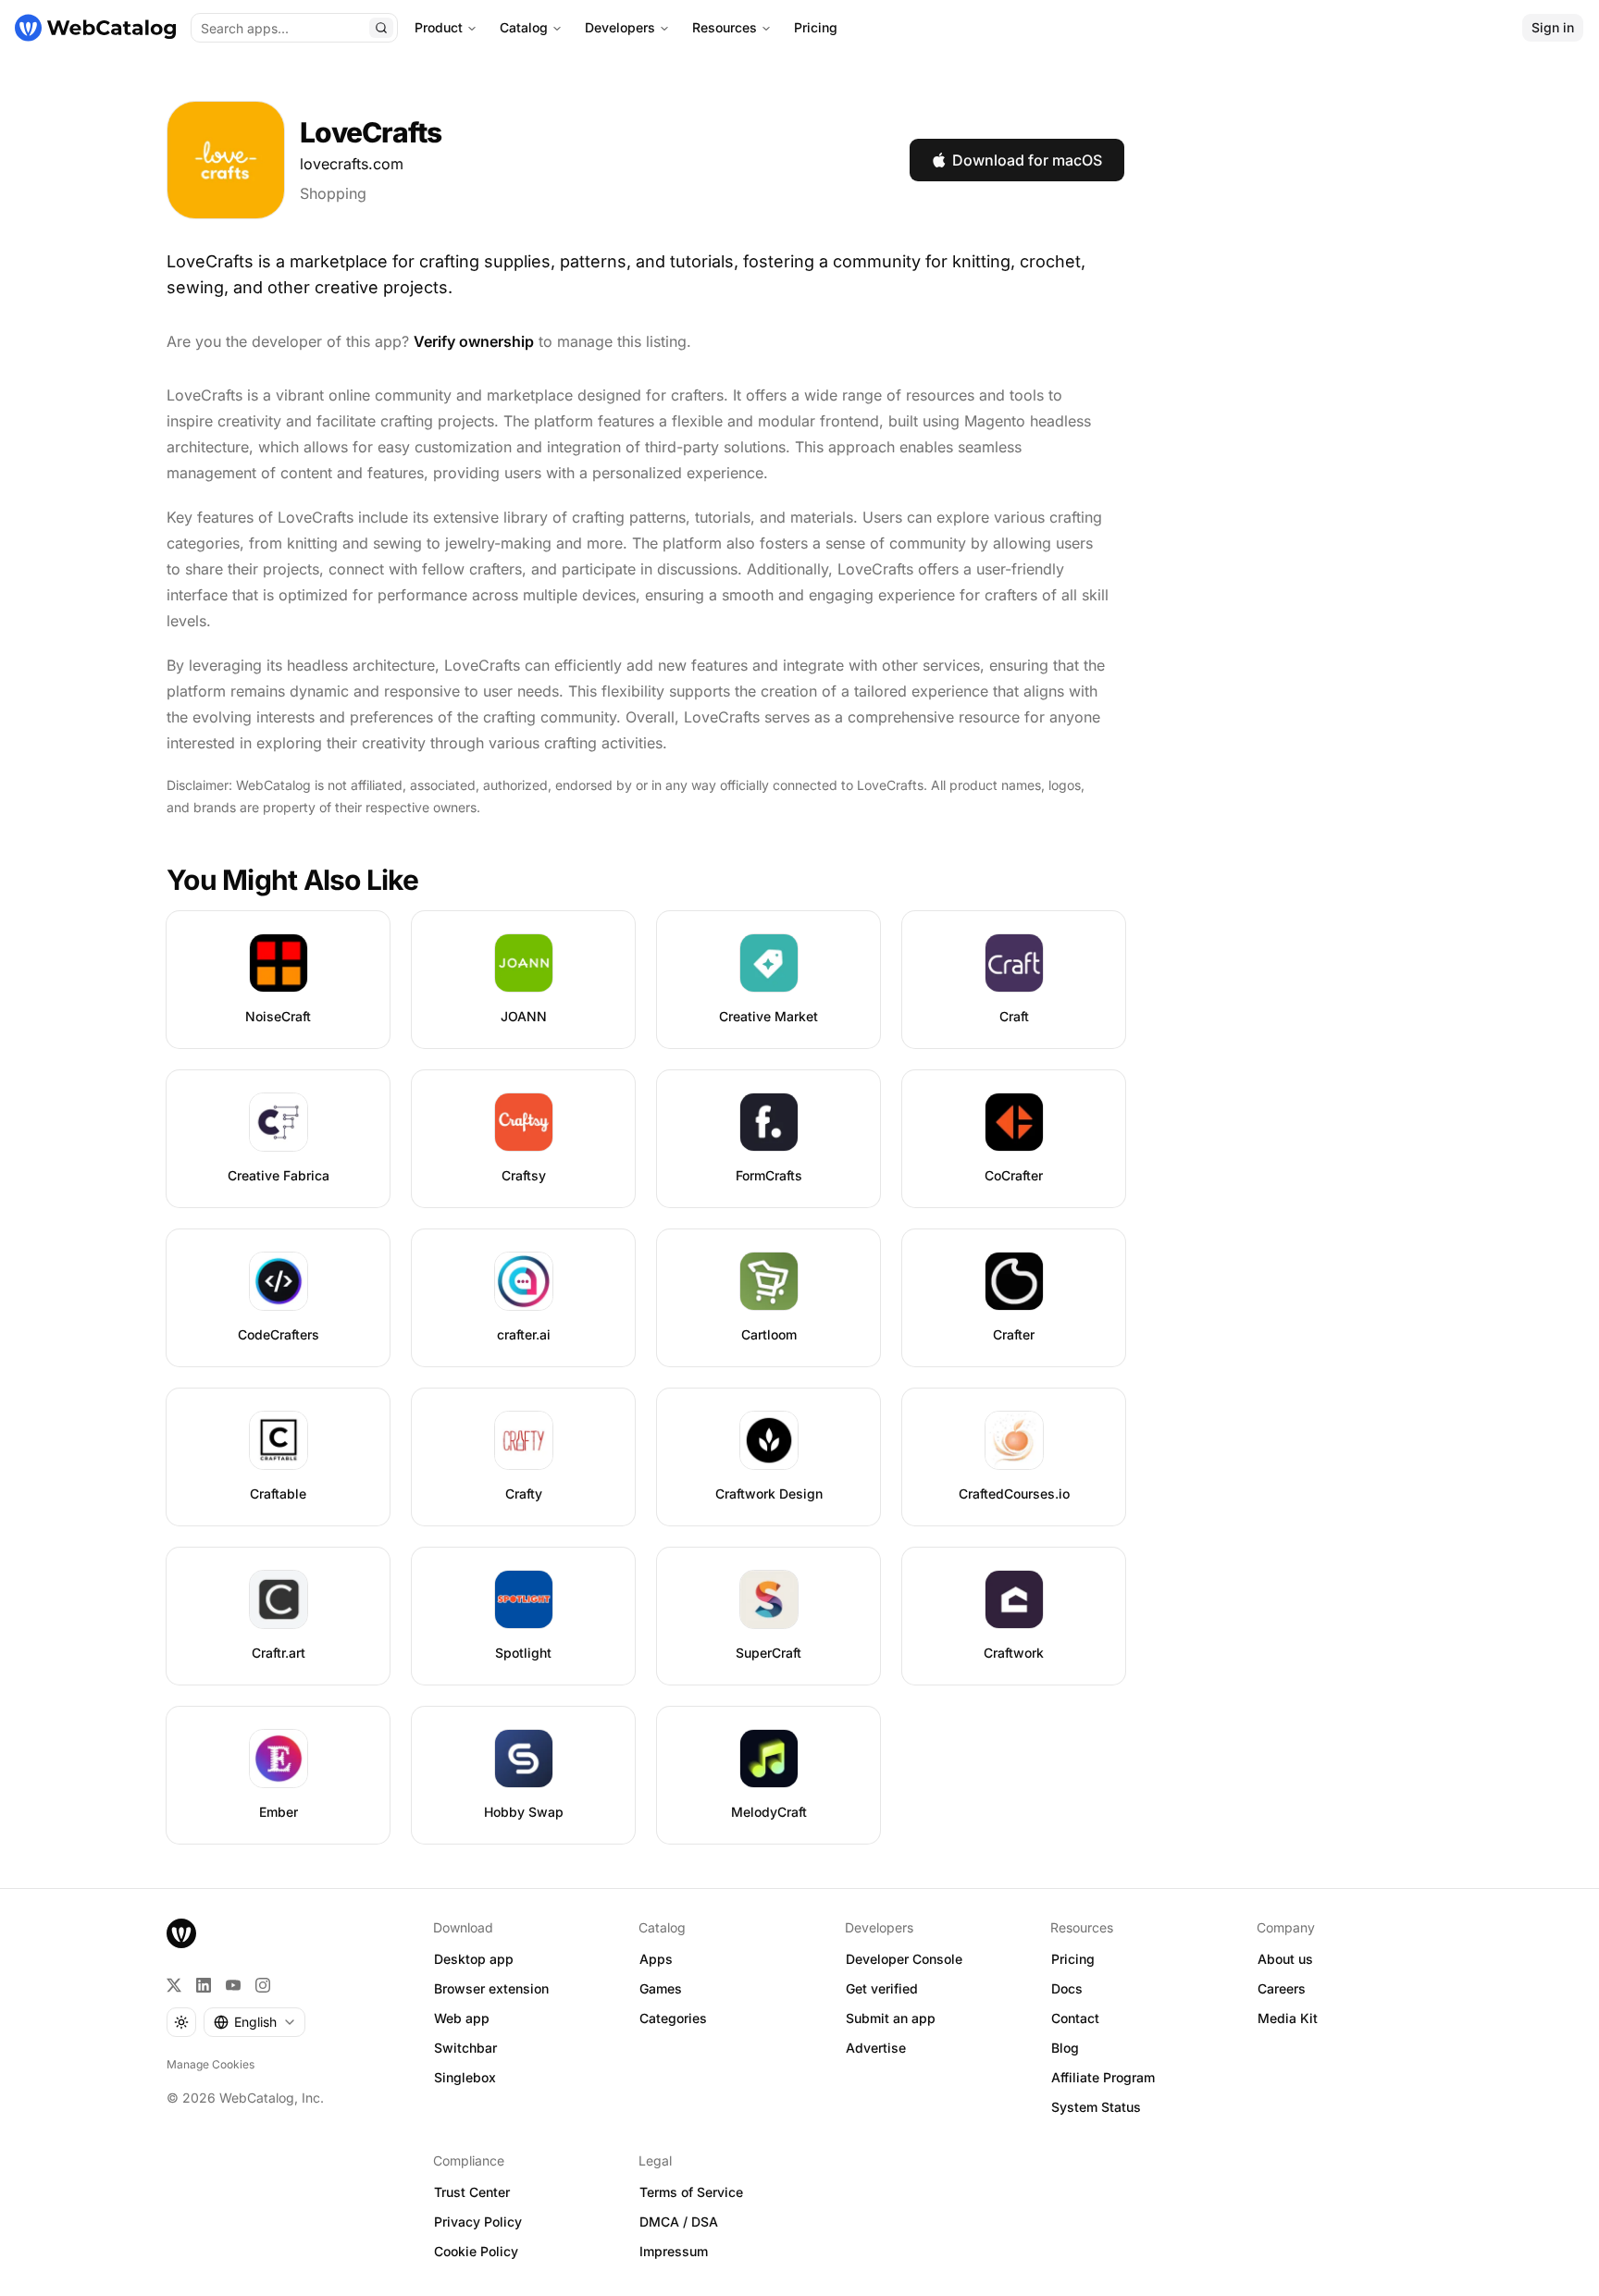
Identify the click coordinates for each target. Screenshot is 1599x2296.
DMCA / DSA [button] (679, 2222)
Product (439, 27)
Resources (725, 27)
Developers (620, 27)
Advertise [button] (876, 2048)
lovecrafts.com (352, 164)
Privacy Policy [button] (478, 2222)
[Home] (95, 28)
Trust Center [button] (472, 2192)
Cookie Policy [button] (476, 2251)
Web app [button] (462, 2018)
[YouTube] (233, 1985)
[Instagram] (263, 1985)
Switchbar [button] (465, 2048)
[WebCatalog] (181, 1933)
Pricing (816, 27)
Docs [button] (1067, 1988)
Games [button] (661, 1988)
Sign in (1553, 27)
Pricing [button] (1073, 1959)
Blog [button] (1065, 2048)
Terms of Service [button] (691, 2192)
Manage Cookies (211, 2064)
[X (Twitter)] (174, 1985)
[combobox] (254, 2022)
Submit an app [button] (891, 2018)
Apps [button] (656, 1959)
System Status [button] (1096, 2107)
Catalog (524, 27)
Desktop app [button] (474, 1959)
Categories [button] (673, 2018)
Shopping (333, 193)
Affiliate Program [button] (1103, 2077)
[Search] (381, 28)
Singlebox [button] (465, 2077)
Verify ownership (474, 341)
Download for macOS (1027, 160)
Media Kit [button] (1288, 2018)
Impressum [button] (674, 2251)
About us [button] (1285, 1959)
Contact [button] (1075, 2018)
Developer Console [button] (904, 1959)
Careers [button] (1282, 1988)
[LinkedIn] (204, 1985)
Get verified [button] (882, 1988)
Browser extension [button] (491, 1988)
